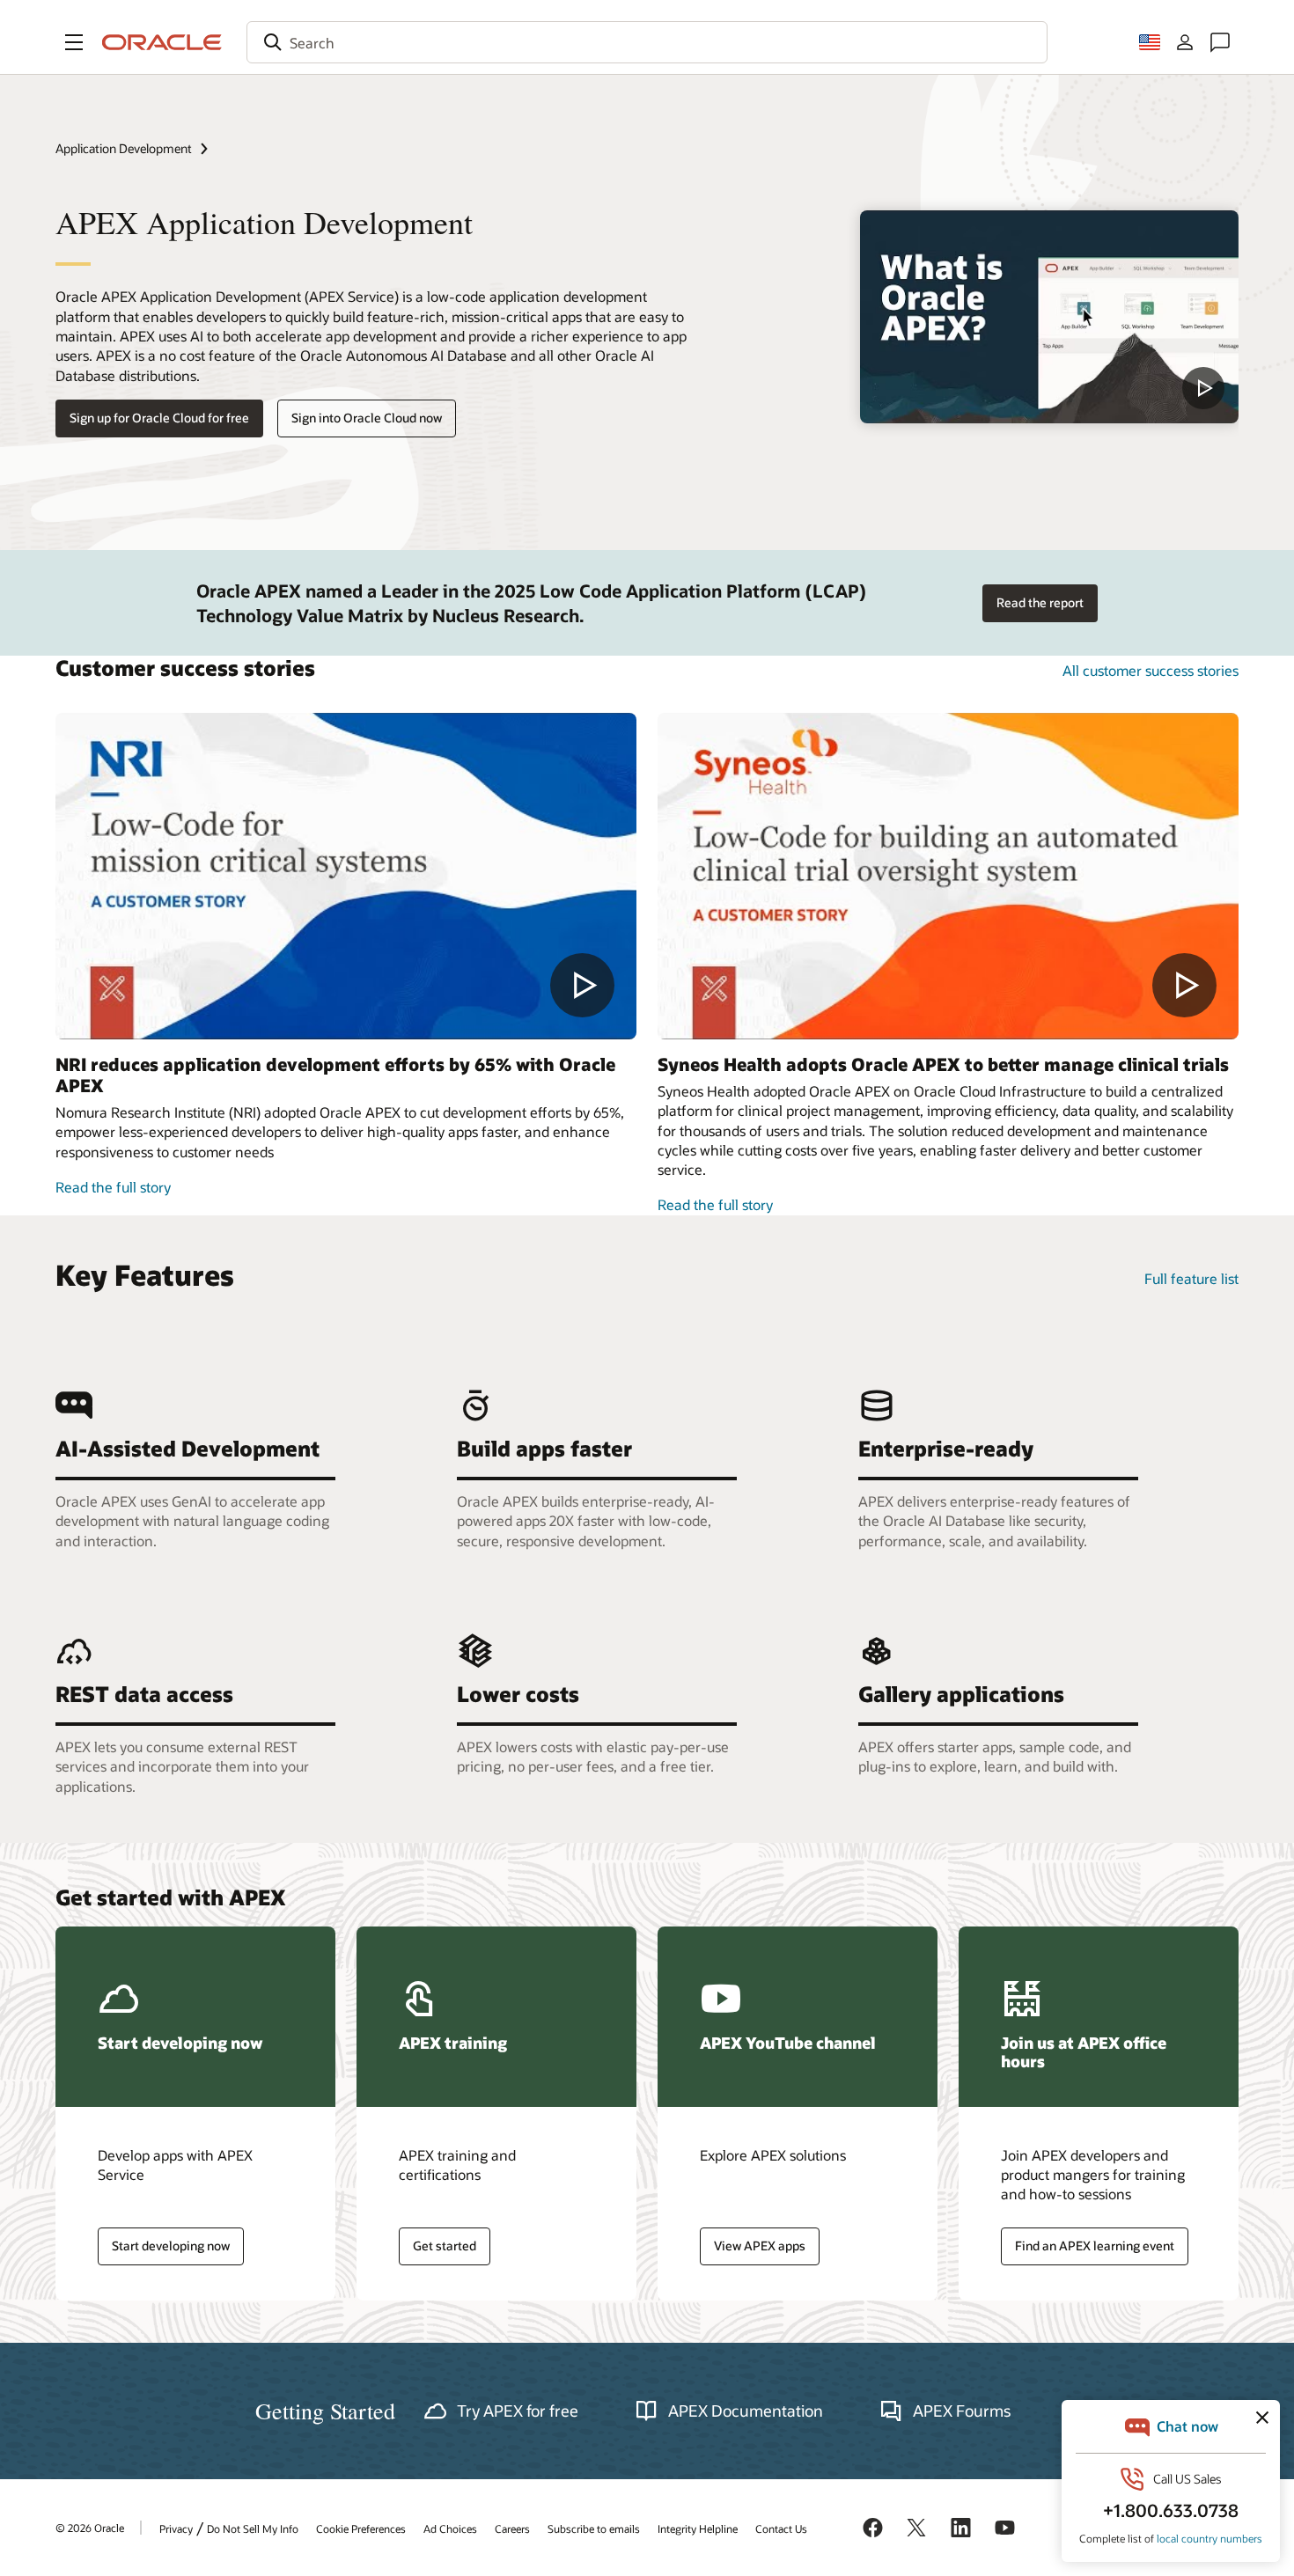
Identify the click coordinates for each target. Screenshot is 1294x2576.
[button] (74, 42)
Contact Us (781, 2528)
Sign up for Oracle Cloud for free (159, 418)
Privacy (176, 2528)
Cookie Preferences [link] (361, 2528)
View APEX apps (760, 2246)
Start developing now (171, 2246)
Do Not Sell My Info (253, 2528)
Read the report (1040, 602)
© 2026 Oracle (90, 2528)
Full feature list (1191, 1278)
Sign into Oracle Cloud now (367, 418)
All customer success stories (1151, 670)
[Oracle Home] (162, 42)
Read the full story (113, 1187)
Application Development (124, 148)
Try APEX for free (518, 2411)
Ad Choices (450, 2528)
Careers (512, 2528)
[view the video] (1049, 317)
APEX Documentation (746, 2411)
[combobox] (647, 42)
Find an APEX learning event (1095, 2246)
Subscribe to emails (594, 2528)
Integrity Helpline (698, 2528)
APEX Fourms (962, 2411)
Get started (445, 2246)
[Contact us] (1220, 42)
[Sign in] (1185, 42)
